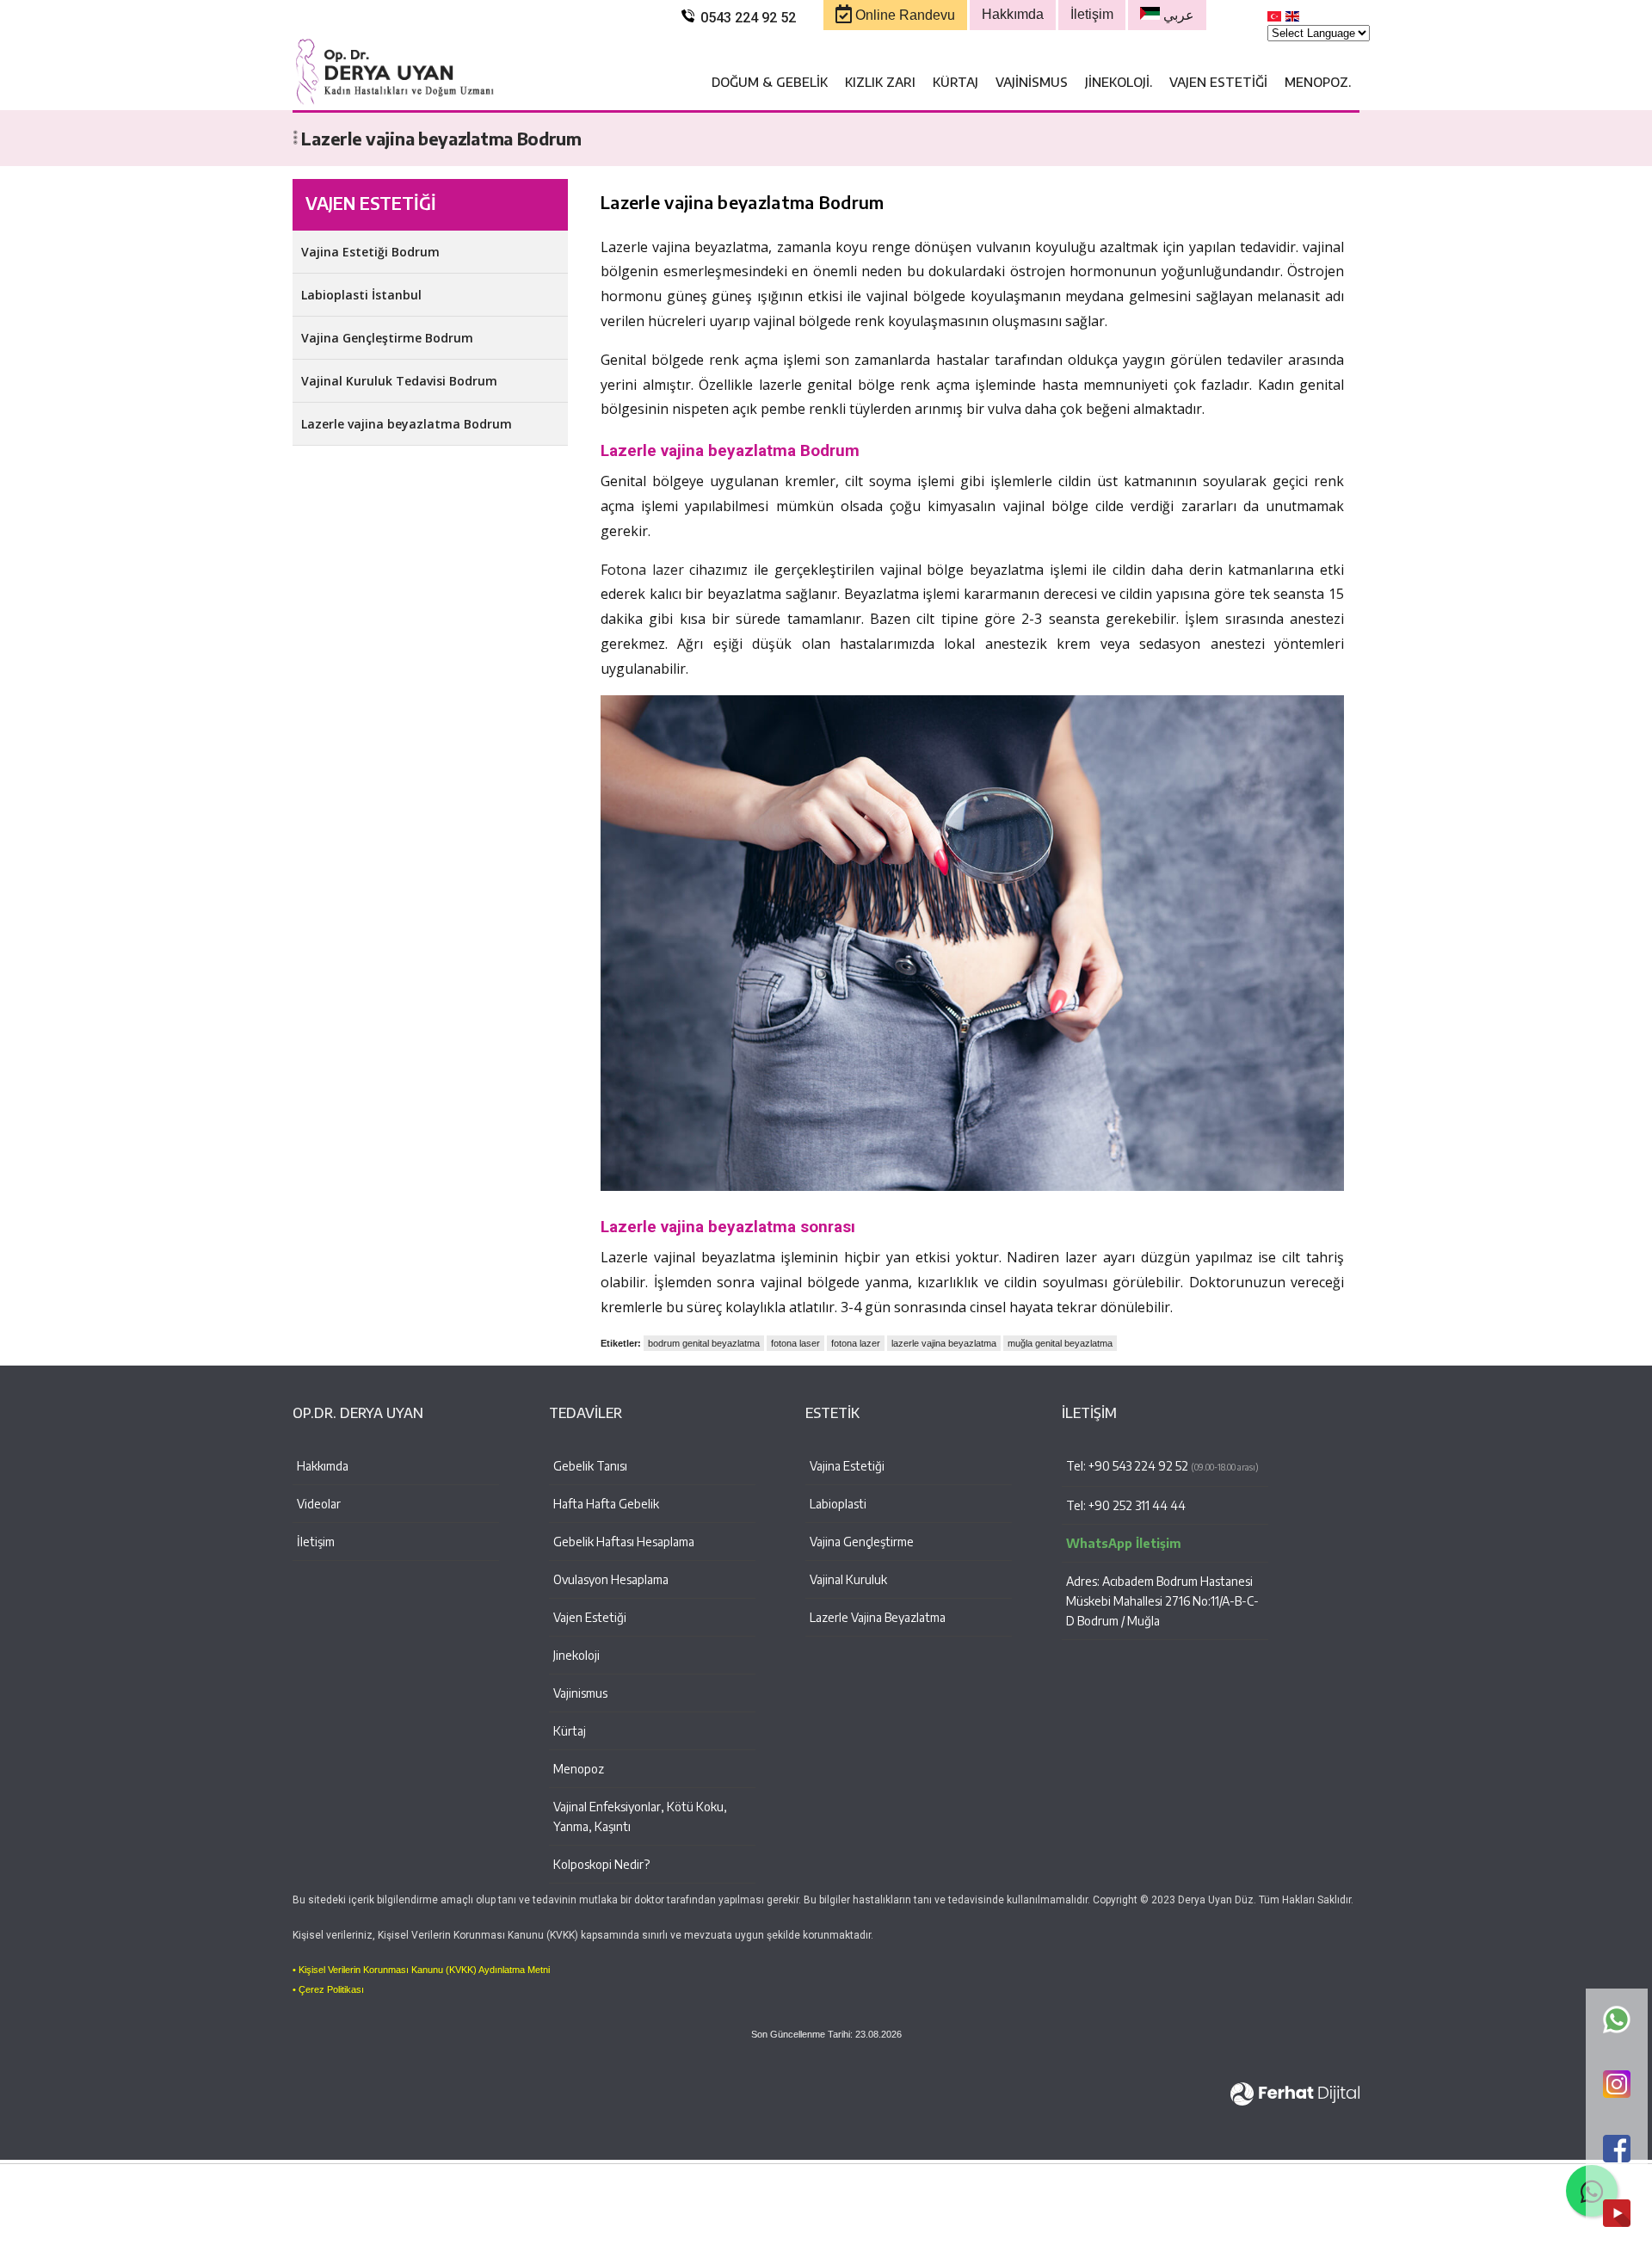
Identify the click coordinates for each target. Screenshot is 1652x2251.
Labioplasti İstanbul (361, 295)
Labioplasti (838, 1504)
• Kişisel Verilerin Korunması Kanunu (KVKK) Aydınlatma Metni (421, 1970)
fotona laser (795, 1343)
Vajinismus (1032, 82)
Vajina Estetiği (847, 1466)
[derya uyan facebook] (1617, 2150)
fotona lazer (856, 1343)
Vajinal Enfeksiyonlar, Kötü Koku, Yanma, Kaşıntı (640, 1816)
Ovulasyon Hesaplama (611, 1579)
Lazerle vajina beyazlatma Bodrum (407, 424)
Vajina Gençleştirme (862, 1542)
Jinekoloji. (1119, 82)
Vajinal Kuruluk (848, 1579)
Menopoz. (1318, 82)
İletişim (316, 1542)
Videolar (319, 1504)
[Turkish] (1275, 20)
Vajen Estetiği (1218, 82)
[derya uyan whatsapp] (1617, 2021)
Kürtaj (955, 82)
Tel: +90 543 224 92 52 (1162, 1466)
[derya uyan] (396, 102)
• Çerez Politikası (328, 1989)
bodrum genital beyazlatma (704, 1343)
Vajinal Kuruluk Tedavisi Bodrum (399, 381)
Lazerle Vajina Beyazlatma (878, 1617)
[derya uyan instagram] (1617, 2085)
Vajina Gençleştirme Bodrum (387, 338)
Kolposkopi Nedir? (601, 1864)
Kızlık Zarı (880, 82)
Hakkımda (323, 1466)
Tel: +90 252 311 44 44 (1126, 1505)
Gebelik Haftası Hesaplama (624, 1542)
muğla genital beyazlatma (1060, 1343)
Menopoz (579, 1769)
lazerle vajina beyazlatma (944, 1343)
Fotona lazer (642, 570)
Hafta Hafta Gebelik (606, 1504)
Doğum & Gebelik (770, 82)
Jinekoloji (576, 1655)
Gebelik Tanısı (590, 1466)
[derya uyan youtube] (1617, 2214)
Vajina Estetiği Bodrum (370, 252)
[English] (1293, 20)
